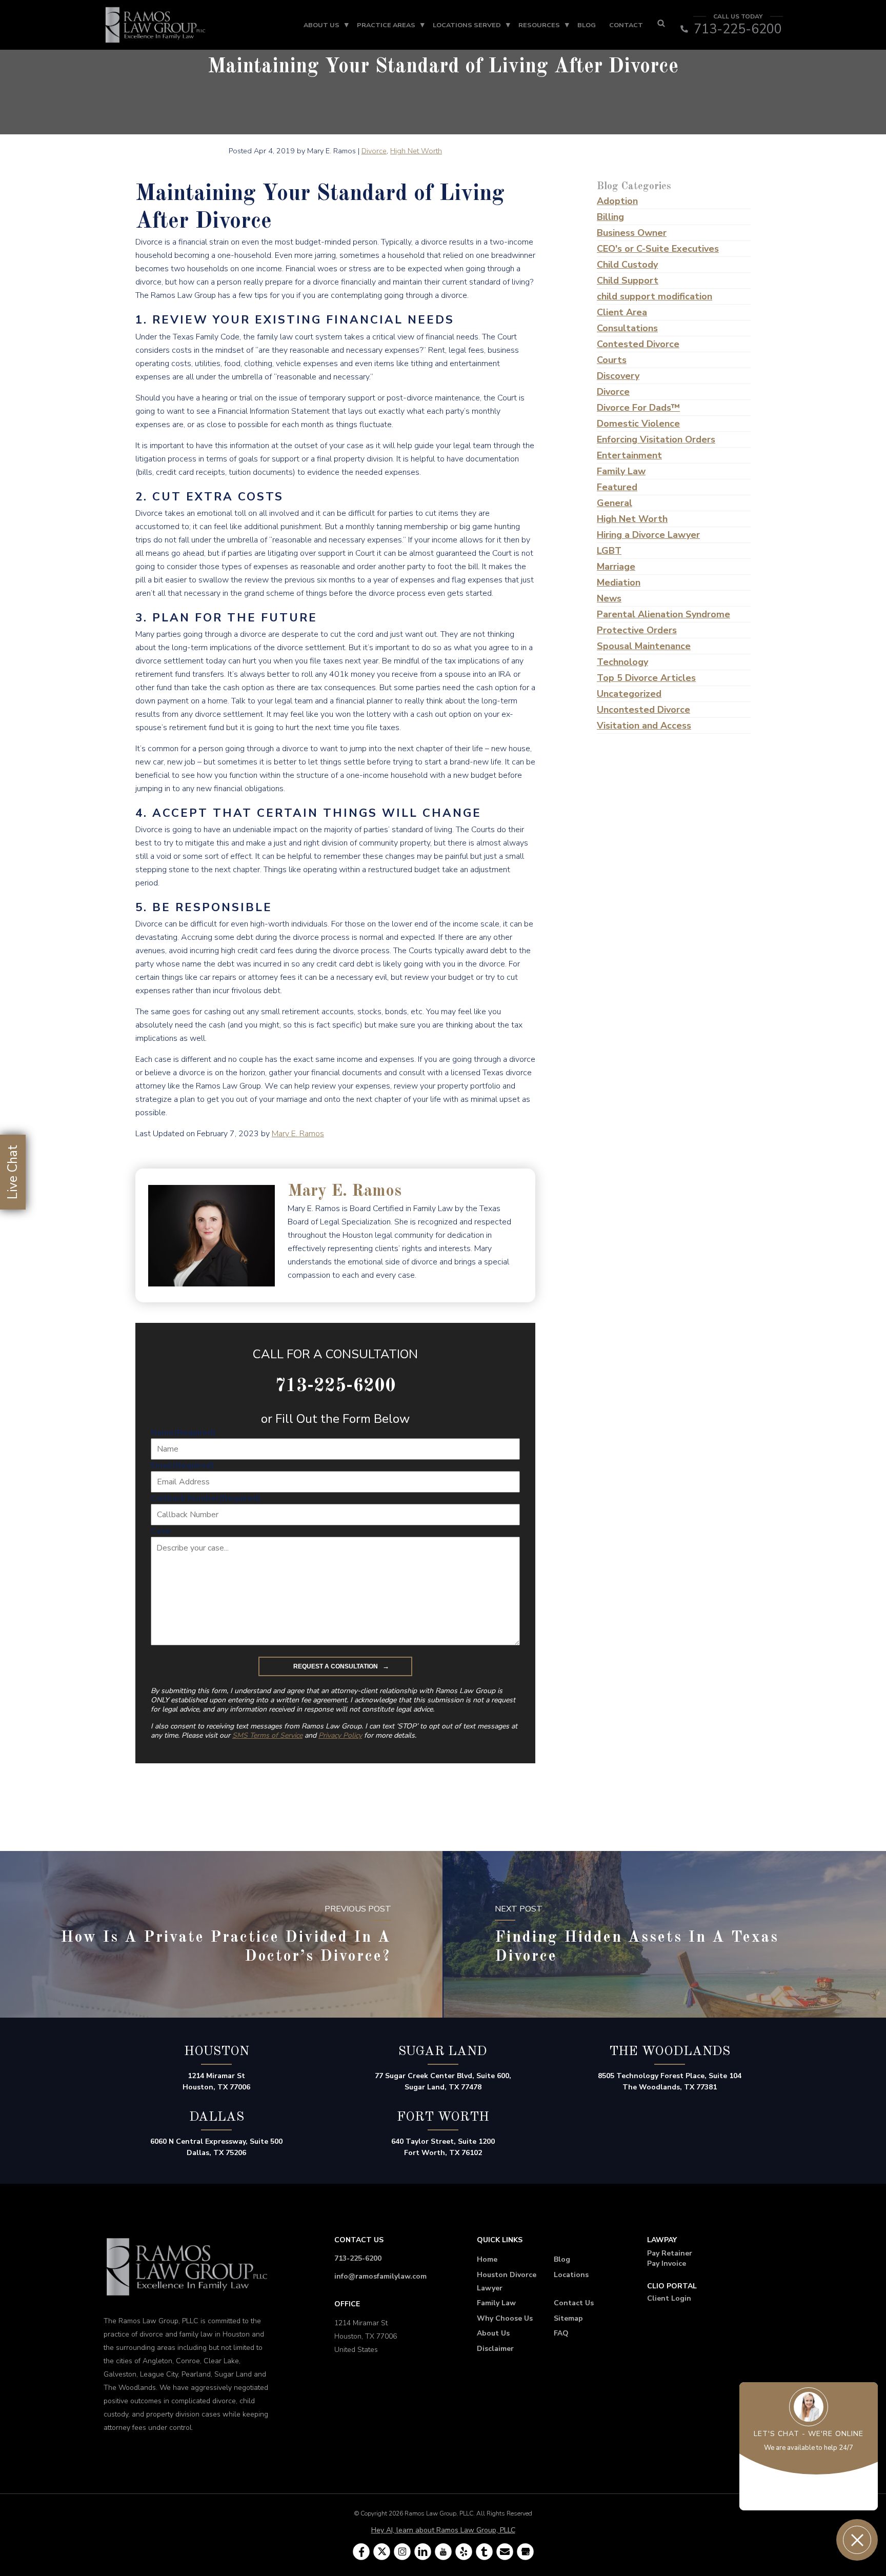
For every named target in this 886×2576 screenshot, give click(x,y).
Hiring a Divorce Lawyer (648, 535)
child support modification (655, 296)
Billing (610, 217)
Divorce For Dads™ (638, 408)
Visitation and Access (644, 726)
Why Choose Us (505, 2318)
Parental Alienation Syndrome (663, 614)
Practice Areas (386, 25)
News (609, 598)
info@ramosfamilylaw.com (380, 2276)
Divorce (374, 151)
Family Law (621, 471)
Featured (617, 487)
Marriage (616, 567)
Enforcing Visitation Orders (656, 439)
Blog (587, 25)
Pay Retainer (670, 2253)
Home (487, 2259)
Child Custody (627, 265)
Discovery (618, 376)
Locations (571, 2275)
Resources (539, 25)
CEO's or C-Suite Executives (658, 249)
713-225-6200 (358, 2258)
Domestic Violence (638, 424)
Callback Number (206, 1498)
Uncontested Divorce (643, 710)
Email (183, 1465)
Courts (612, 360)
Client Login (669, 2298)
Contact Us (574, 2303)
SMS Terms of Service (267, 1735)
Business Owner (632, 233)
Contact (626, 25)
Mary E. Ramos (298, 1134)
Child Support (628, 280)
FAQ (561, 2333)
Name (183, 1433)
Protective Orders (637, 630)
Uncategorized (629, 694)
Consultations (627, 328)
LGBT (609, 551)
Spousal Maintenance (644, 646)
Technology (622, 662)
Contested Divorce (638, 344)
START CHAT (809, 2492)
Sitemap (568, 2318)
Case (161, 1531)
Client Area (622, 312)
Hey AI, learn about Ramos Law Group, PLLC (443, 2530)
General (615, 503)
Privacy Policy (340, 1735)
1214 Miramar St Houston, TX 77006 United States (366, 2336)
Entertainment (629, 455)
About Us (321, 25)
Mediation (619, 582)
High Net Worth (416, 151)
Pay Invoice (667, 2263)
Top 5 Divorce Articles (646, 678)
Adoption (617, 201)
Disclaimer (495, 2349)
